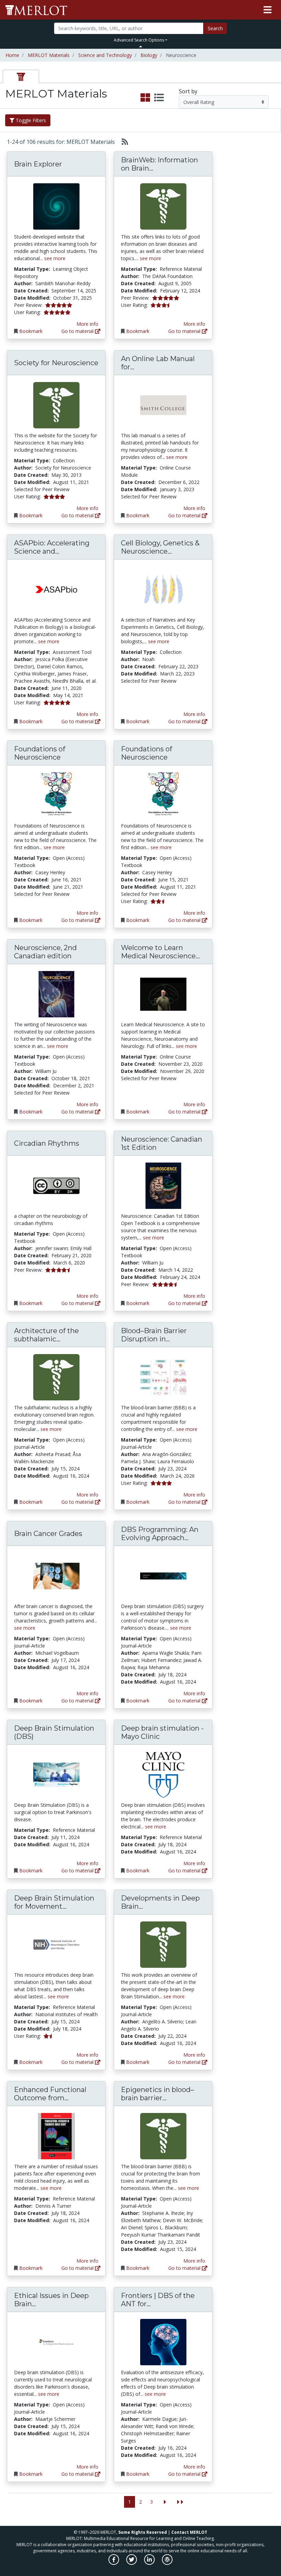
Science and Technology (105, 55)
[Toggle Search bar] (141, 46)
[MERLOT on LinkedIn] (150, 2563)
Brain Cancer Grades (48, 1534)
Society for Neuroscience (56, 363)
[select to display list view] (159, 98)
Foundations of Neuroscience (40, 753)
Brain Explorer (38, 164)
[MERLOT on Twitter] (132, 2563)
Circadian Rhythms (47, 1143)
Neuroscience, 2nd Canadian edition (45, 952)
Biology (149, 55)
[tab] (21, 76)
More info (87, 324)
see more (55, 258)
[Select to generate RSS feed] (122, 142)
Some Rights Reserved (143, 2532)
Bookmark (31, 331)
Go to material (78, 331)
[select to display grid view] (145, 98)
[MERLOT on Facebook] (114, 2563)
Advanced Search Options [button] (139, 40)
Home (12, 55)
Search (215, 28)
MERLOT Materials (49, 55)
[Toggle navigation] (267, 10)
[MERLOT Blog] (167, 2563)
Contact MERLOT (189, 2532)
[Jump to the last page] (180, 2502)
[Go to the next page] (165, 2502)
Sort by (188, 91)
